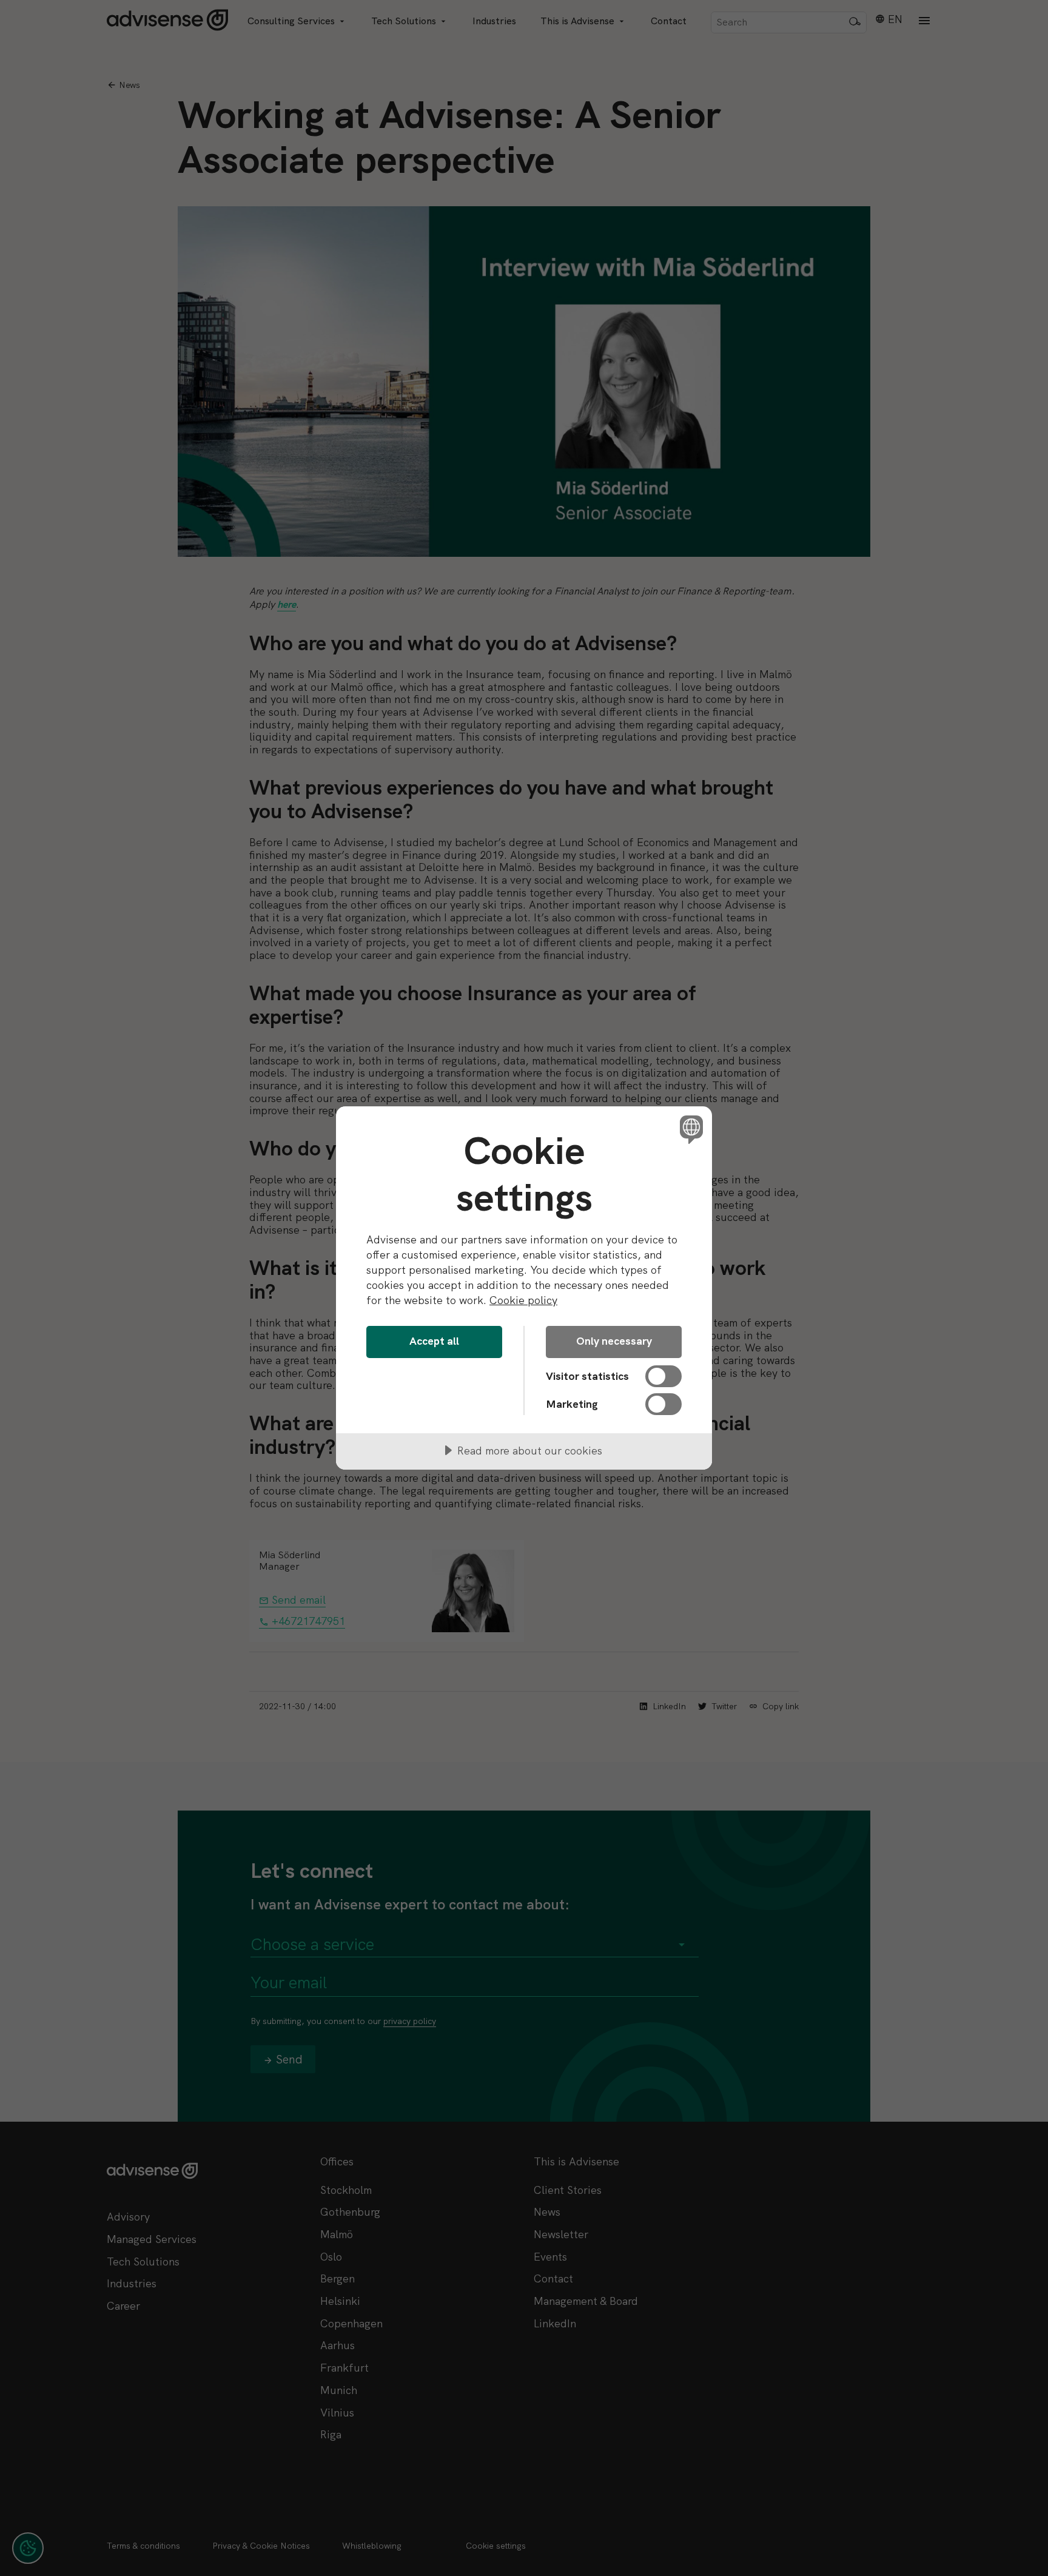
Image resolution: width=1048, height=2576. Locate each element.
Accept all (434, 1341)
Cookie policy (523, 1300)
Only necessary (614, 1341)
